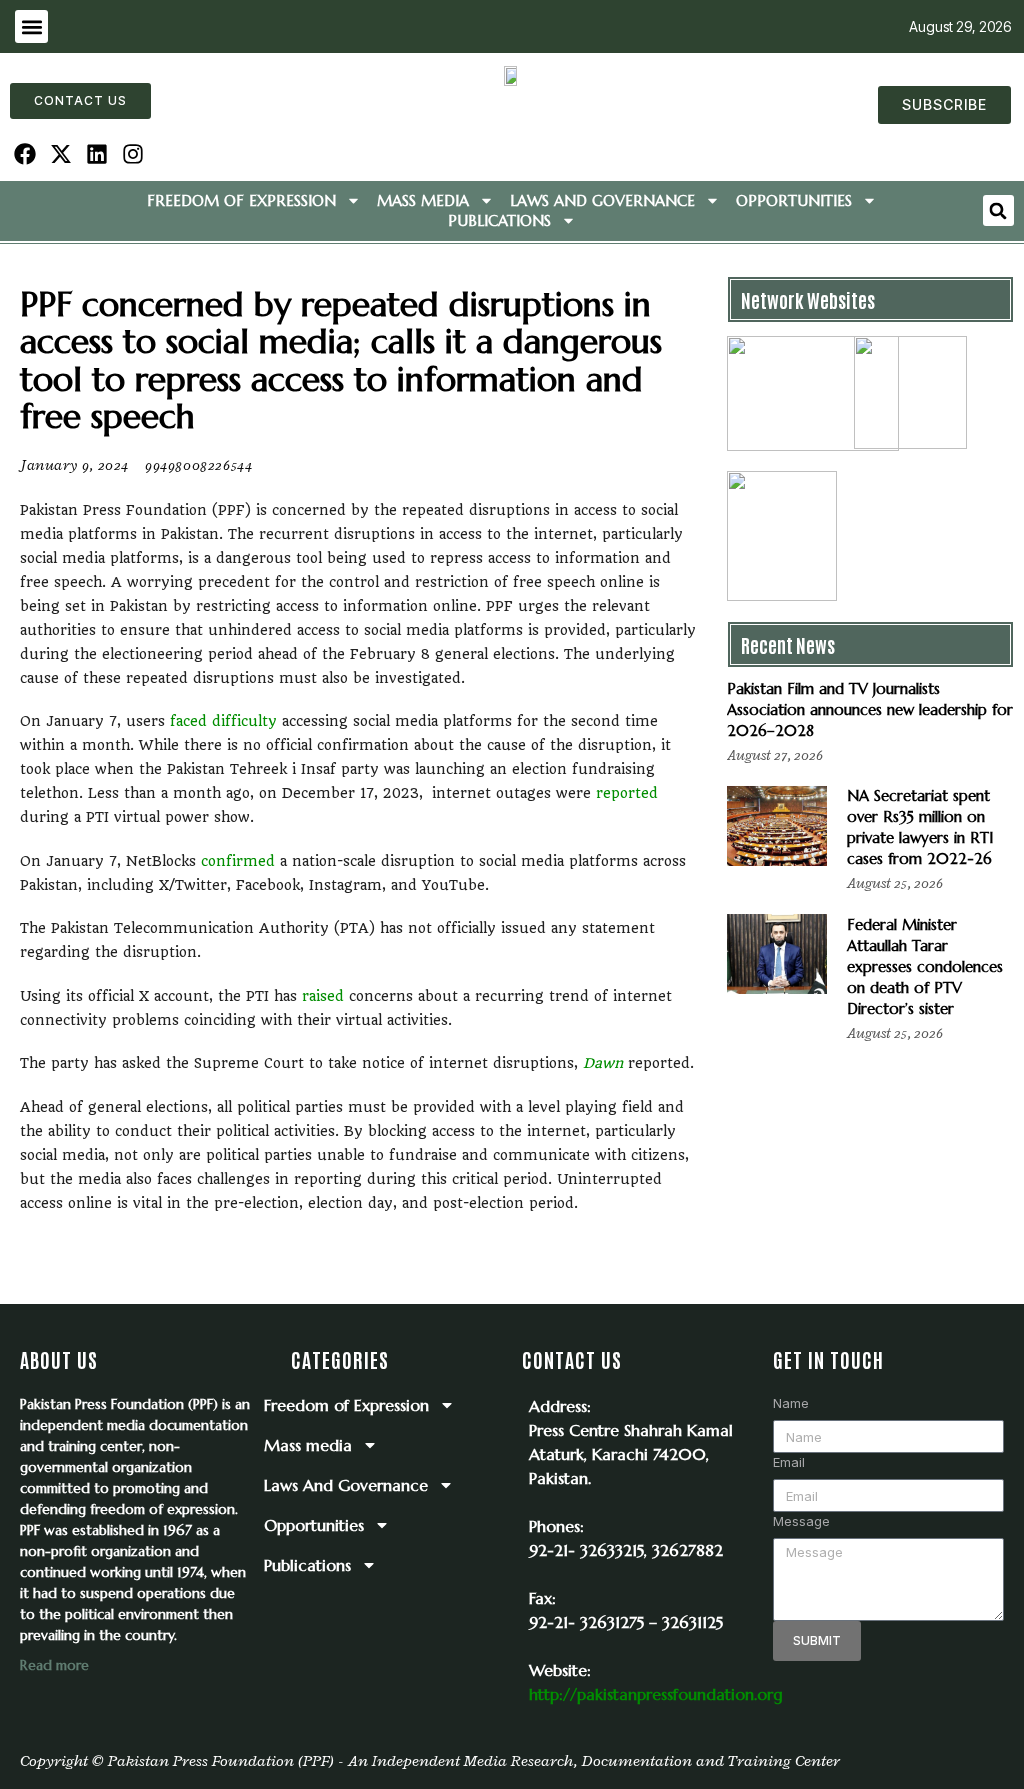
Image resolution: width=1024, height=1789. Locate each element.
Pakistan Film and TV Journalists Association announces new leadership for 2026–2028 (870, 709)
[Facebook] (25, 154)
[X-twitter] (61, 154)
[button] (31, 26)
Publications (499, 220)
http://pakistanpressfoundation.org (656, 1694)
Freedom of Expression (241, 200)
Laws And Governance (602, 200)
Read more (54, 1665)
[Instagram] (132, 154)
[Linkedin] (97, 154)
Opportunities (794, 200)
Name (791, 1403)
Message (801, 1521)
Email (789, 1462)
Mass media (423, 200)
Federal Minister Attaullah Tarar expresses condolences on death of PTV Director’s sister (925, 966)
